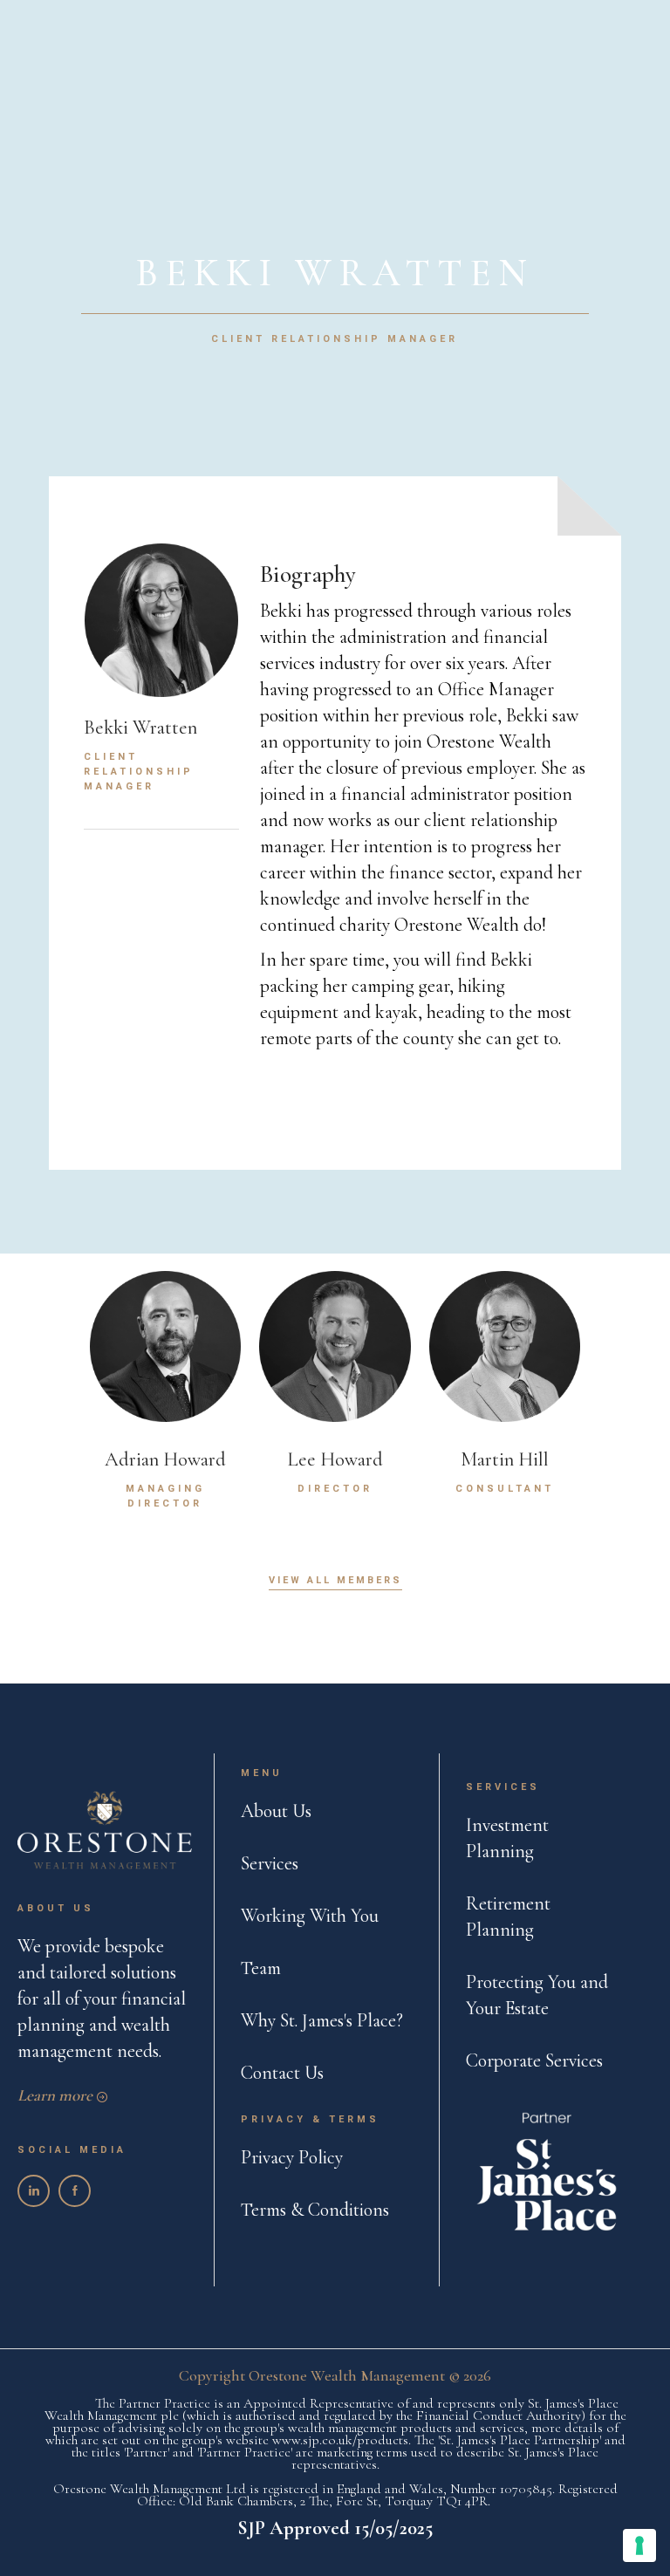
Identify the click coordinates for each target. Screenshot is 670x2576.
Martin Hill (505, 1459)
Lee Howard (335, 1459)
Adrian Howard (165, 1459)
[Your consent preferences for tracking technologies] (639, 2545)
